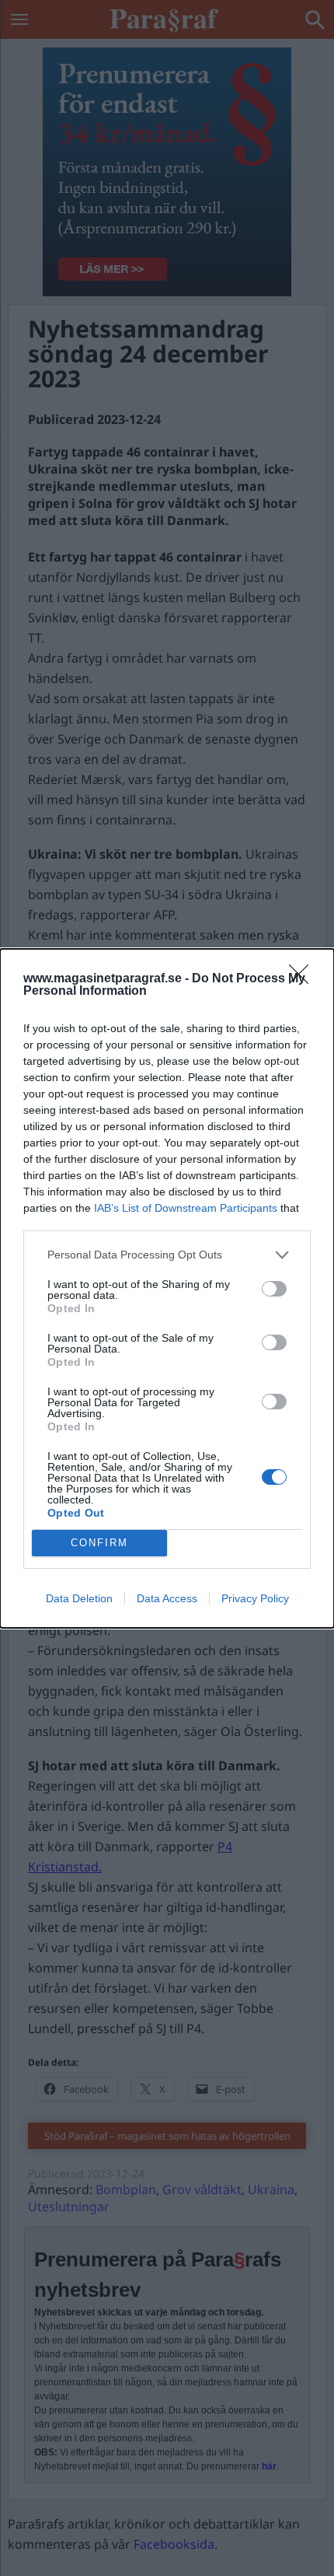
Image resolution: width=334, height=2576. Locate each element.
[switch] (274, 1289)
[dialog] (167, 1288)
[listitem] (167, 1255)
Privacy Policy (255, 1598)
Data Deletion (79, 1598)
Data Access (167, 1598)
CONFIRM (99, 1543)
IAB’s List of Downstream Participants (186, 1208)
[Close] (304, 979)
